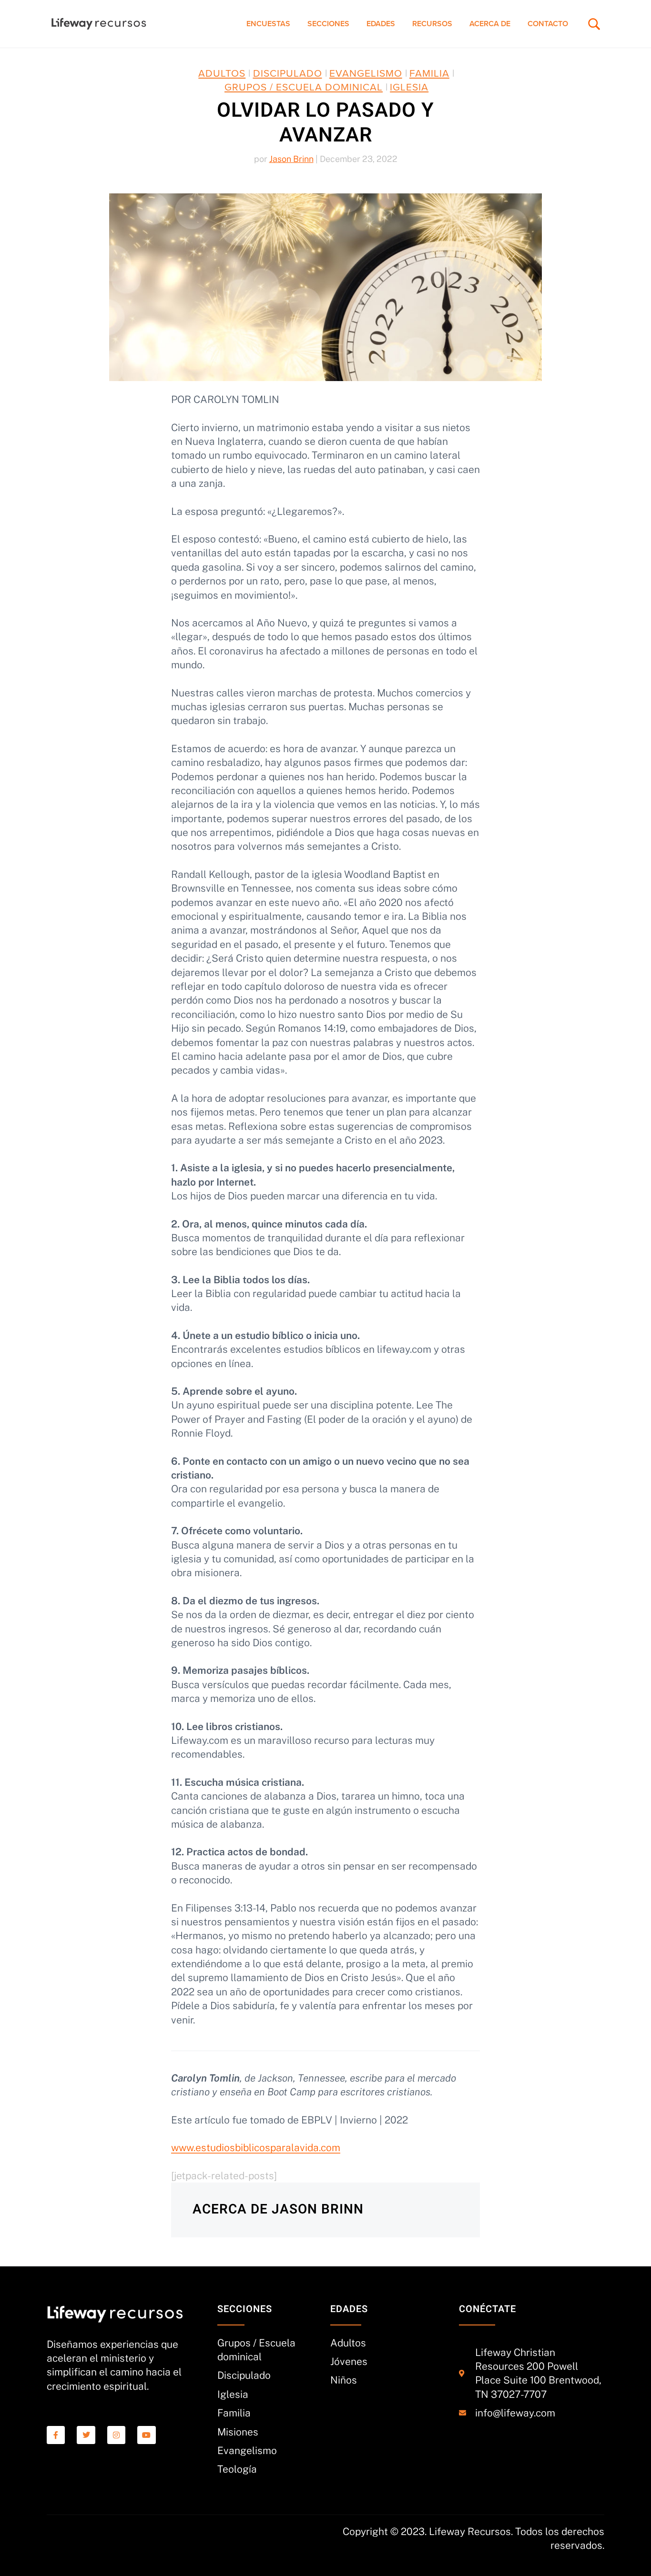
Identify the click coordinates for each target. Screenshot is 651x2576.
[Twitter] (86, 2435)
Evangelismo (366, 74)
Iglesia (409, 87)
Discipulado (288, 74)
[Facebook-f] (56, 2435)
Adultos (222, 74)
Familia (429, 74)
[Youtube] (146, 2435)
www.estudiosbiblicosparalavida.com (256, 2148)
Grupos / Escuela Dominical (304, 87)
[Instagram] (116, 2435)
